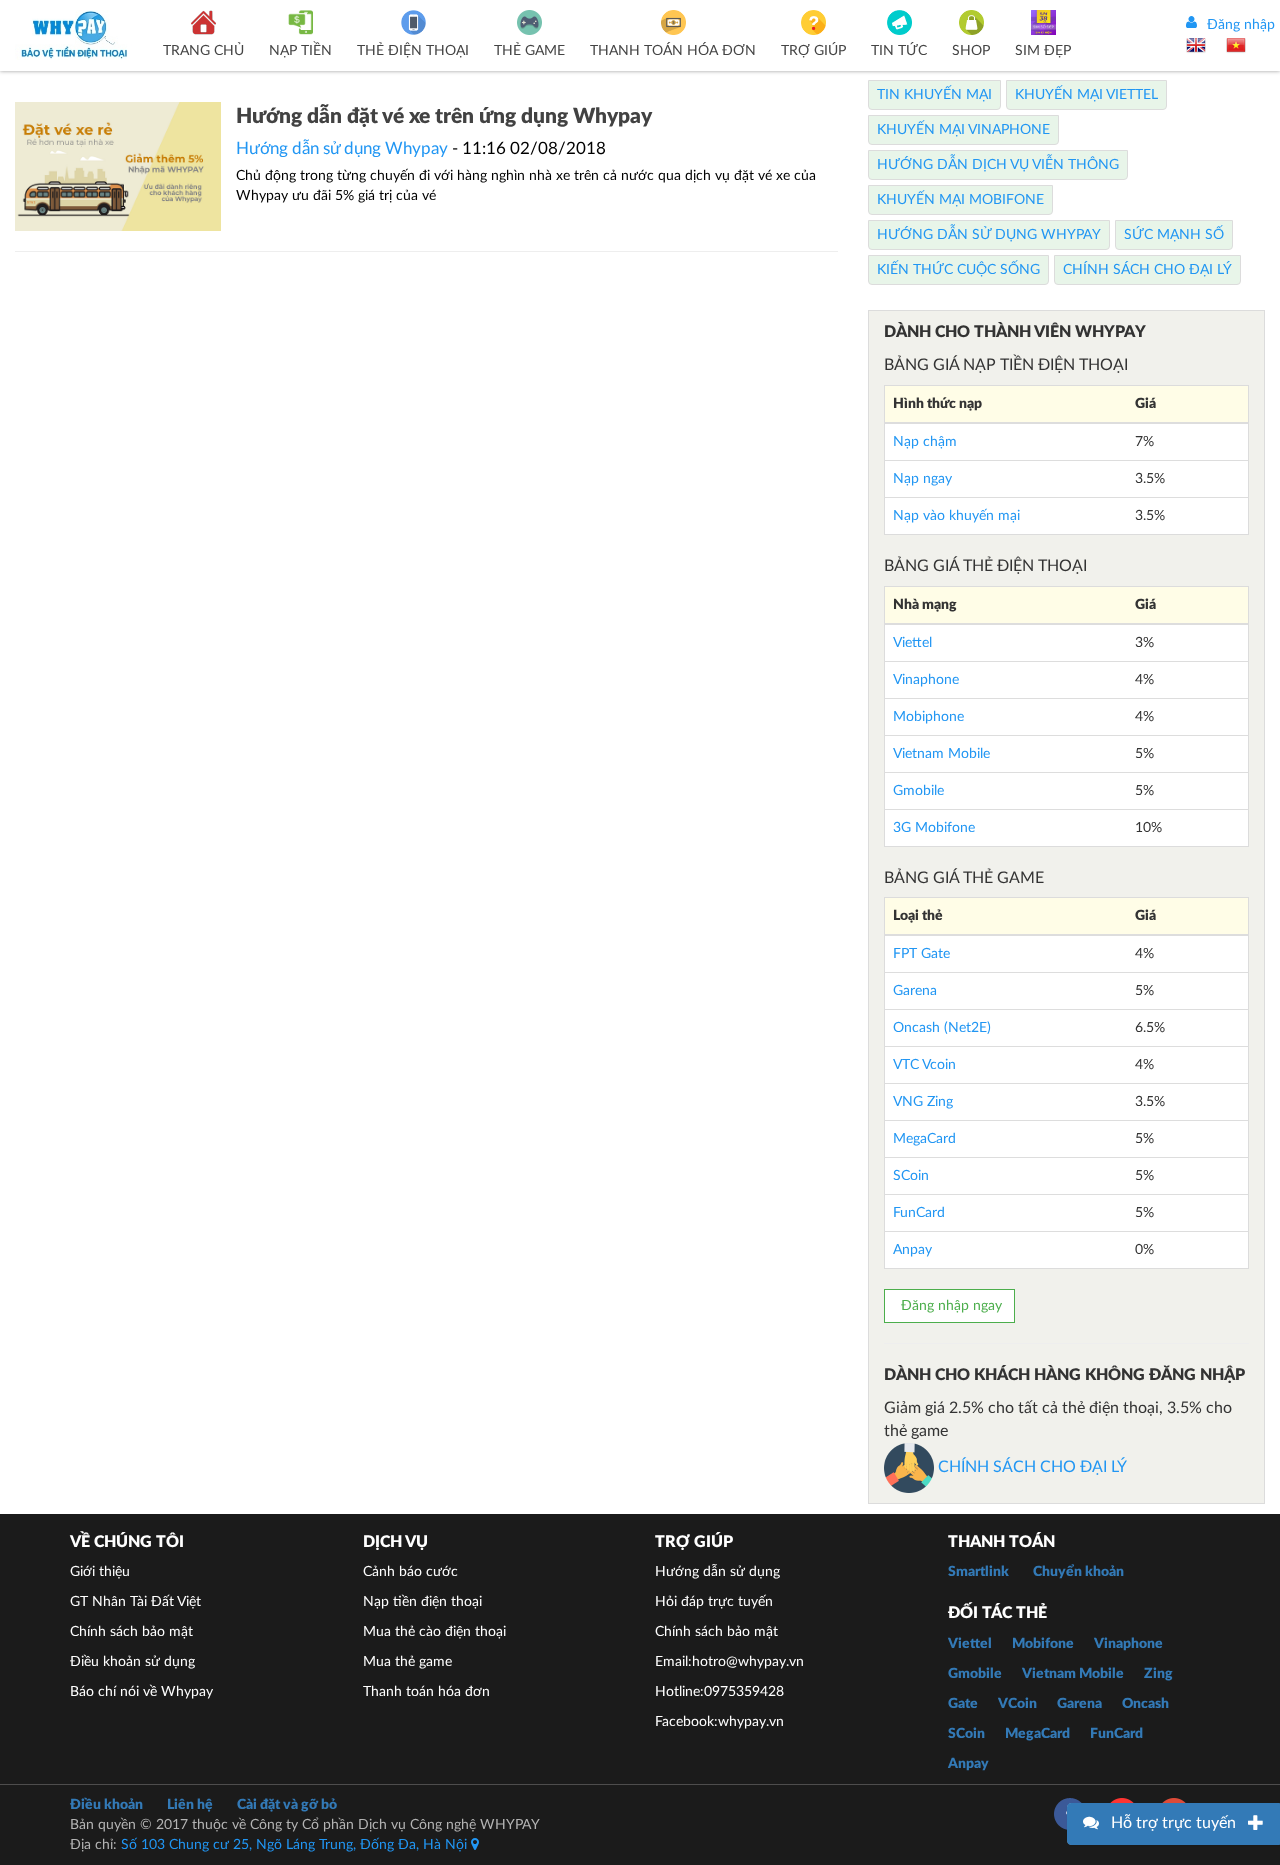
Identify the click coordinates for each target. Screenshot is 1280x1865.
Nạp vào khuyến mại (956, 516)
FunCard (919, 1213)
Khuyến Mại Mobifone (960, 200)
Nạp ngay (922, 479)
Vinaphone (926, 680)
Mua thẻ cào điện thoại (434, 1632)
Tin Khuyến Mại (934, 95)
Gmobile (918, 791)
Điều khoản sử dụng (132, 1662)
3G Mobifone (934, 828)
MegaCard (924, 1139)
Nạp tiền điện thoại (422, 1602)
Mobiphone (928, 717)
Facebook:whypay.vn (719, 1722)
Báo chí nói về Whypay (141, 1692)
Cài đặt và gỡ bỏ (287, 1805)
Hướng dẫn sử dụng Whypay (342, 148)
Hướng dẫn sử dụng (717, 1572)
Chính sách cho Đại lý (1147, 270)
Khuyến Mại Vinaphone (963, 130)
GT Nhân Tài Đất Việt (135, 1602)
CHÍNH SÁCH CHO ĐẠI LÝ (1030, 1467)
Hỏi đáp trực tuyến (714, 1602)
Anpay (912, 1250)
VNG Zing (923, 1102)
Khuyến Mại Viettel (1086, 95)
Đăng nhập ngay (949, 1306)
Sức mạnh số (1174, 235)
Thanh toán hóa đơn (426, 1692)
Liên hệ (190, 1805)
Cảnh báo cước (410, 1572)
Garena (915, 991)
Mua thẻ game (407, 1662)
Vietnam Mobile (941, 754)
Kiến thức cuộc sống (958, 270)
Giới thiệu (100, 1572)
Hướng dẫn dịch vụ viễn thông (998, 165)
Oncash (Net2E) (942, 1028)
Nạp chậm (925, 442)
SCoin (911, 1176)
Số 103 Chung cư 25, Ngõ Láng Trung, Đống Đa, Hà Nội (296, 1845)
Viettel (912, 643)
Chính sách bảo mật (131, 1632)
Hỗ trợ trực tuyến (1173, 1823)
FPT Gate (921, 954)
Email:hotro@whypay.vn (729, 1662)
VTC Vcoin (924, 1065)
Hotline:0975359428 (719, 1692)
